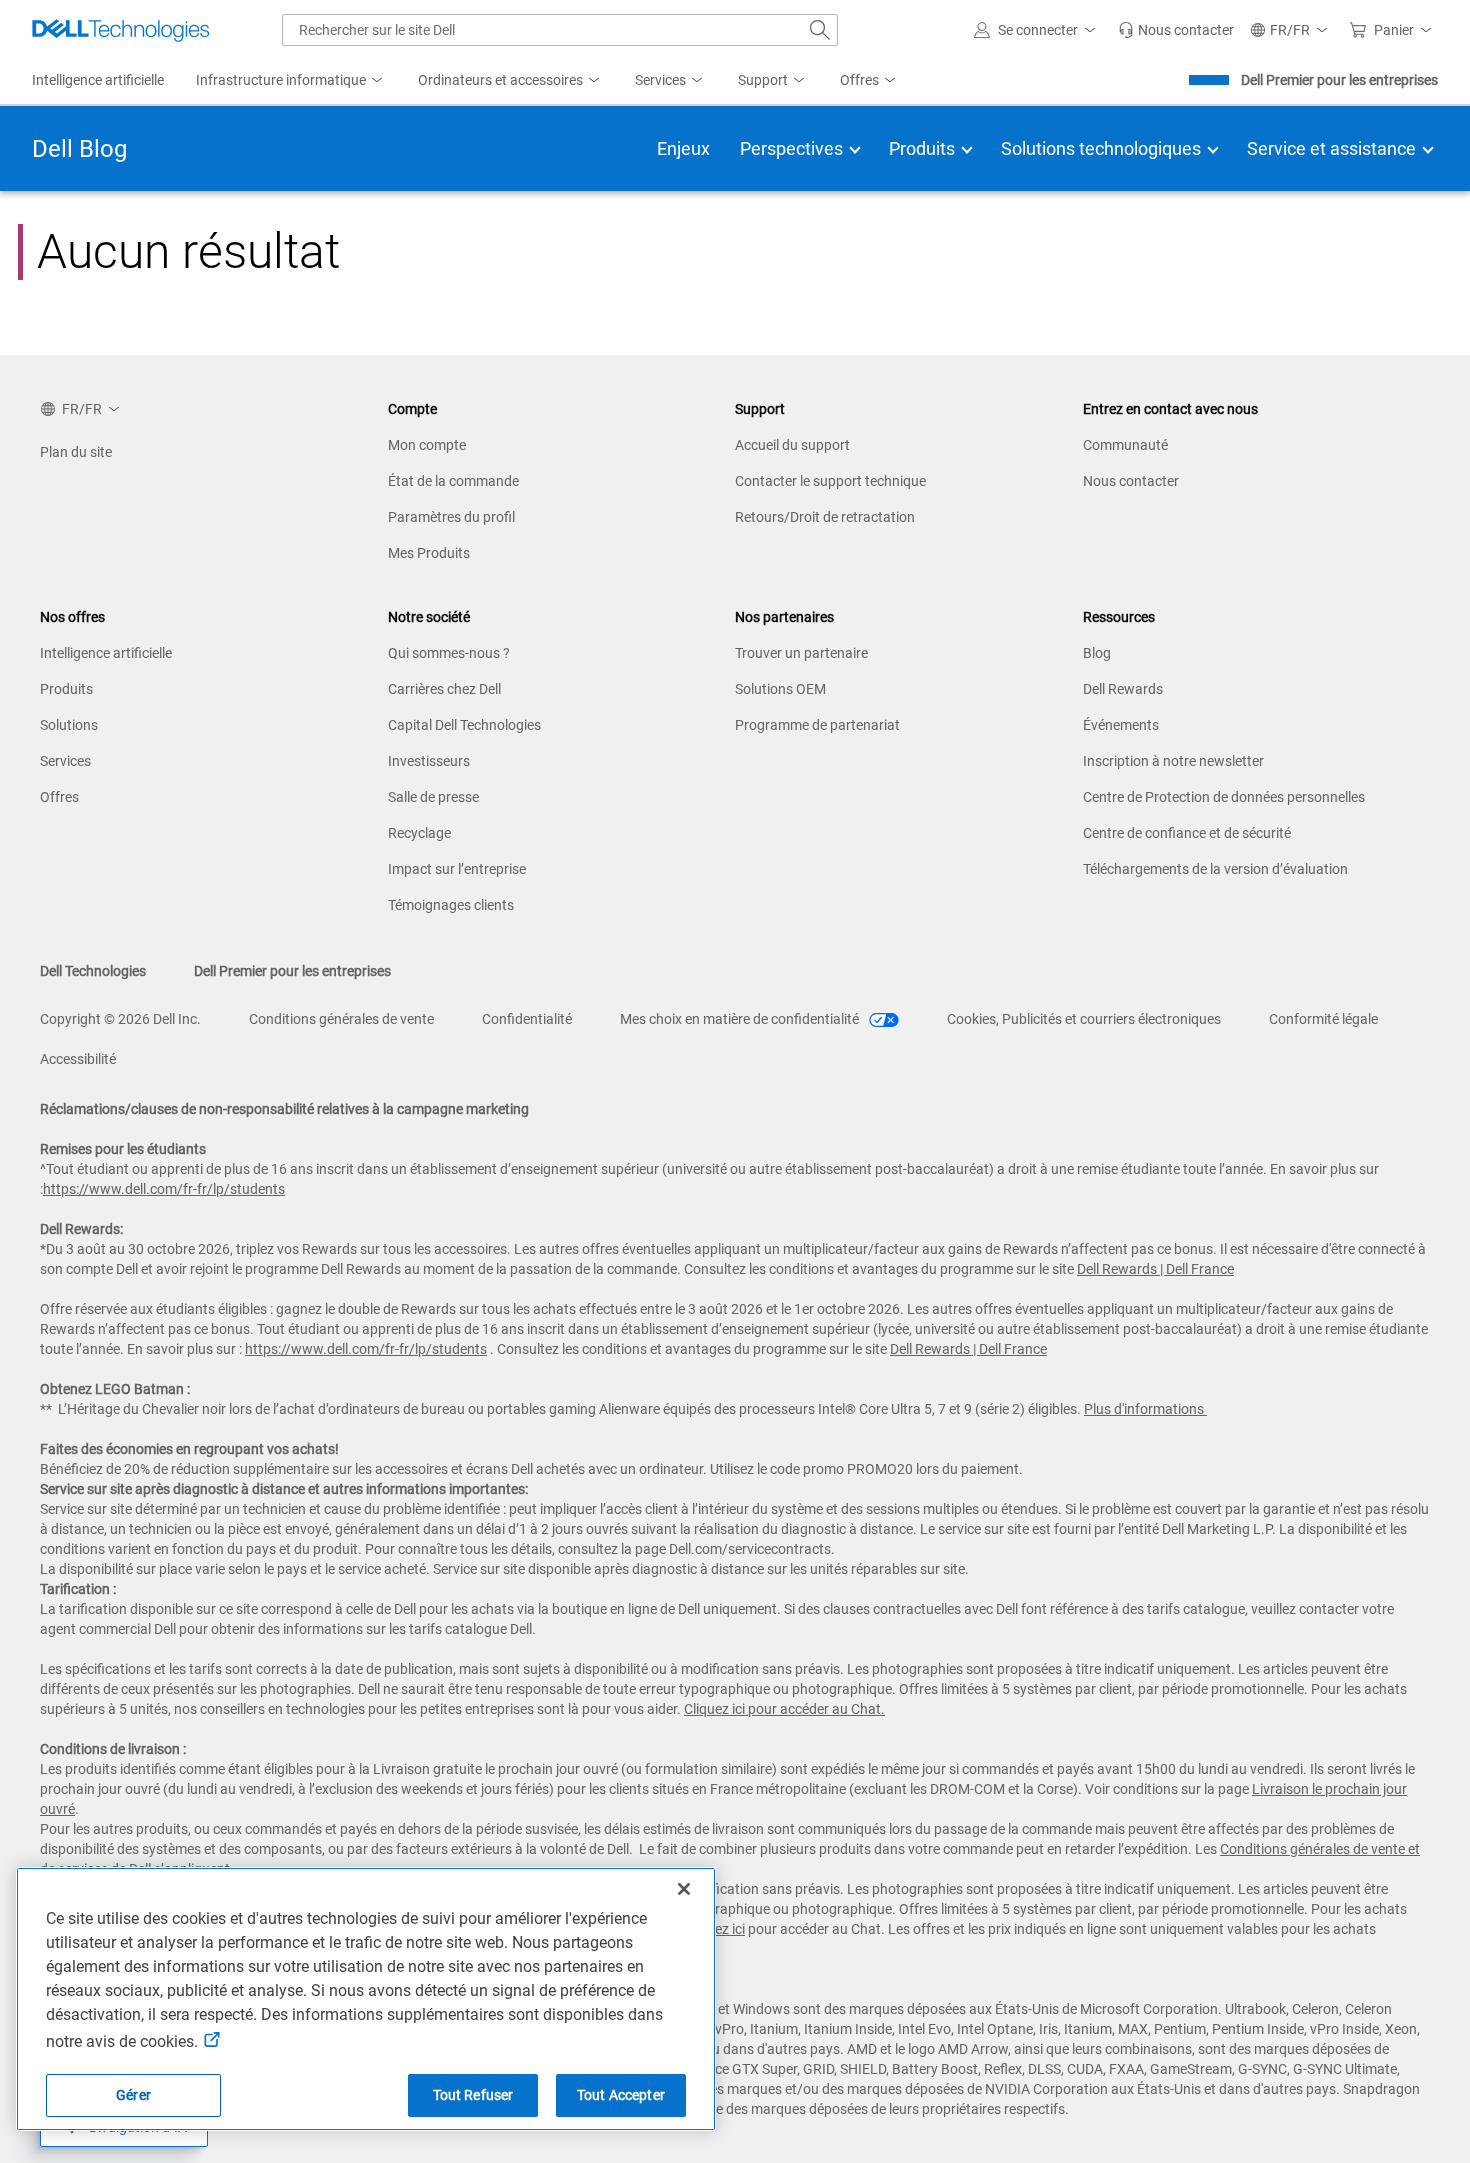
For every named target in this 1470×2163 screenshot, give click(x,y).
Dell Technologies (93, 971)
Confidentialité (527, 1019)
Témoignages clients (451, 905)
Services (65, 761)
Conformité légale (1323, 1019)
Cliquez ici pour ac (739, 1709)
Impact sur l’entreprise (457, 869)
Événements (1121, 725)
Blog (1097, 653)
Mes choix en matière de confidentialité (741, 1019)
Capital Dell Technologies (464, 725)
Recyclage (419, 833)
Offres (59, 797)
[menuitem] (291, 81)
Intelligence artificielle (106, 653)
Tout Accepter (621, 2095)
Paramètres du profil (451, 517)
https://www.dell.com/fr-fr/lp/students (164, 1189)
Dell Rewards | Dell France (1155, 1269)
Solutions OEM (780, 689)
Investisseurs (429, 761)
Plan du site (76, 452)
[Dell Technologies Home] (121, 30)
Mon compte (427, 445)
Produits (66, 689)
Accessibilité (78, 1059)
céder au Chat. (840, 1709)
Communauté (1125, 445)
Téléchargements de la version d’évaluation (1215, 869)
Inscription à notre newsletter (1173, 761)
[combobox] (560, 30)
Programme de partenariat (817, 725)
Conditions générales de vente (341, 1019)
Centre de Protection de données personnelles (1224, 797)
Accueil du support (792, 445)
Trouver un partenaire (801, 653)
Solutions (69, 725)
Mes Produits (429, 553)
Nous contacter (1131, 481)
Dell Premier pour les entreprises (1339, 80)
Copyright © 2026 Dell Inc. (120, 1019)
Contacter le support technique (830, 481)
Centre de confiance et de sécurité (1187, 833)
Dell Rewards (1123, 689)
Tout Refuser (473, 2095)
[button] (1038, 30)
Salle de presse (433, 797)
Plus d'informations (1144, 1409)
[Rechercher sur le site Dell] (820, 30)
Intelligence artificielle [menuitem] (98, 80)
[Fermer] (684, 1889)
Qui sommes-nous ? (449, 653)
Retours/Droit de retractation (825, 517)
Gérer (133, 2095)
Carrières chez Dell (444, 689)
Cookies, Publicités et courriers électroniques (1084, 1019)
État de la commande (453, 481)
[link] (1176, 30)
